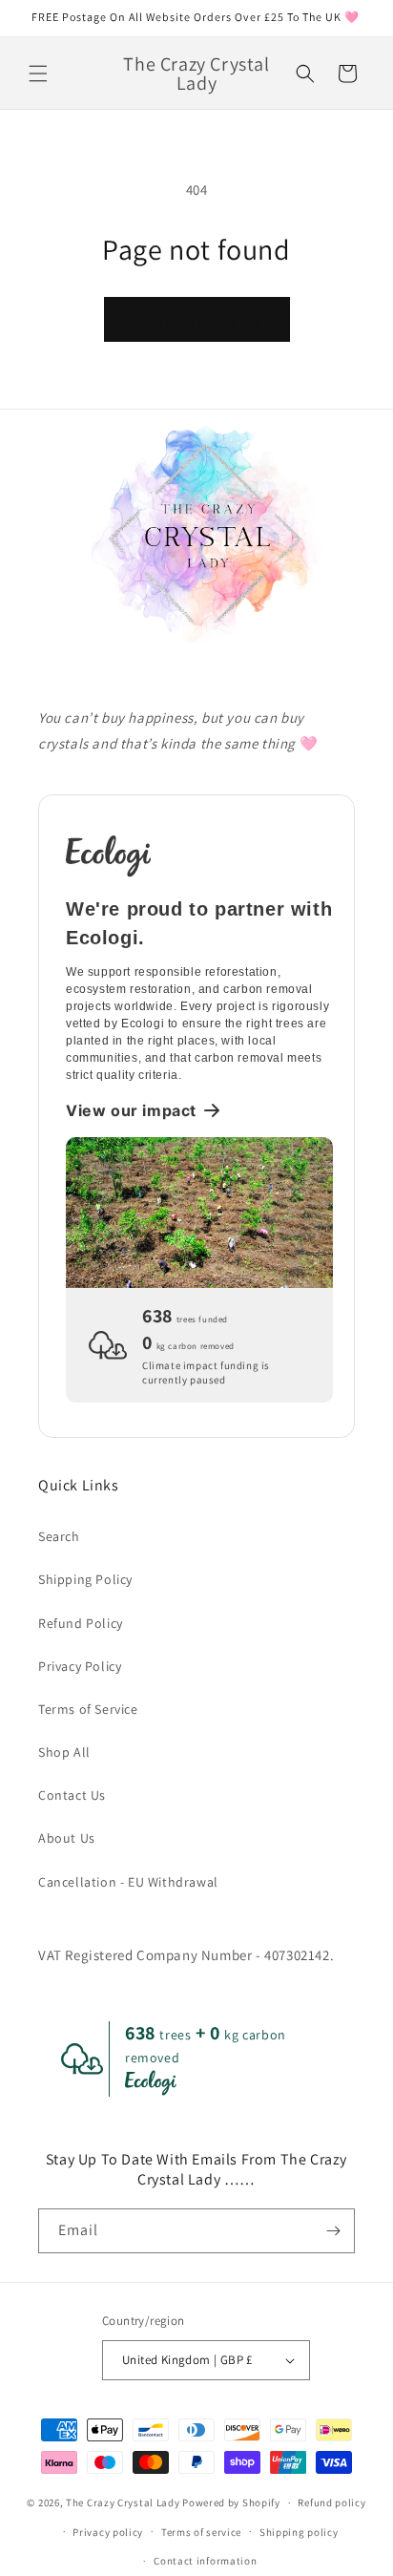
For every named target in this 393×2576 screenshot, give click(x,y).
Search (59, 1536)
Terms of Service (88, 1709)
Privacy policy (108, 2532)
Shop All (64, 1752)
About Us (67, 1838)
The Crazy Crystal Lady (123, 2502)
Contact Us (72, 1795)
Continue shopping (197, 319)
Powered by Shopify (231, 2502)
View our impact (131, 1110)
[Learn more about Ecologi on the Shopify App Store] (199, 855)
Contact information (205, 2561)
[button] (38, 74)
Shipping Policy (85, 1579)
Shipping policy (299, 2532)
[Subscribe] (333, 2231)
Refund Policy (81, 1623)
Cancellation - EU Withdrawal (128, 1882)
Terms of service (201, 2532)
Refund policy (331, 2502)
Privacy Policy (80, 1666)
